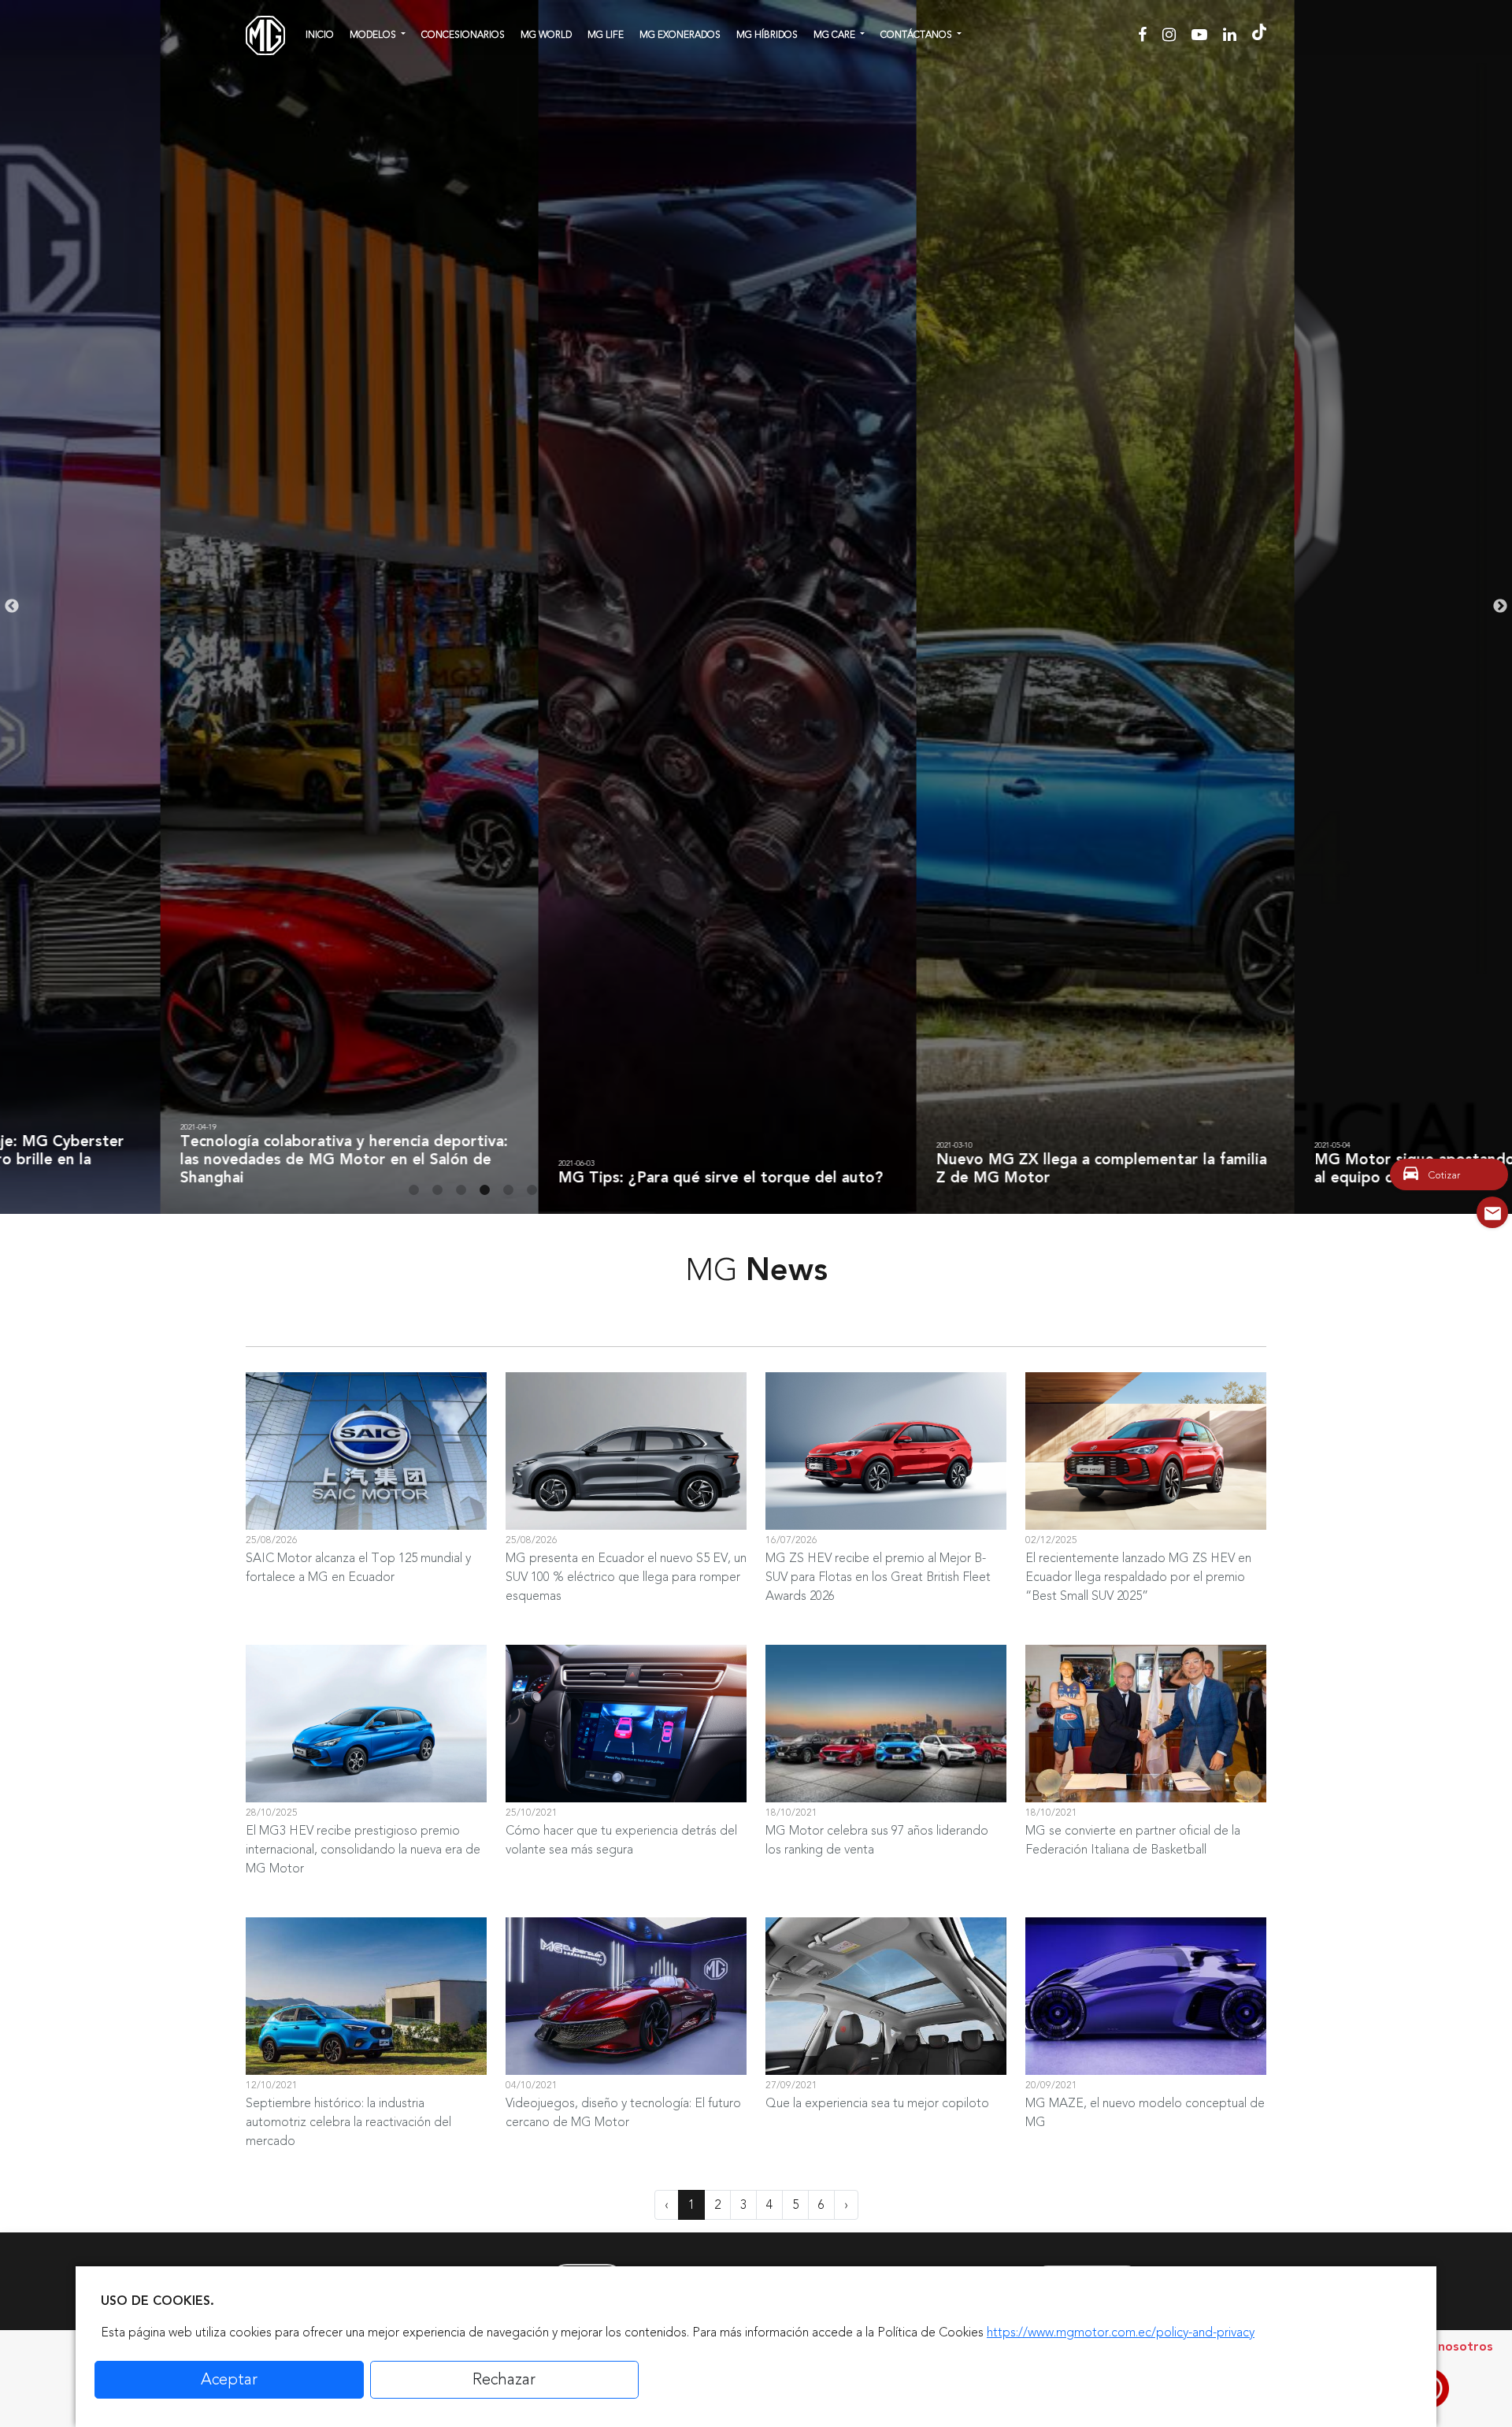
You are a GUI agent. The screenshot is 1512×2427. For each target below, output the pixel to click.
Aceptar (229, 2379)
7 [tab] (555, 1190)
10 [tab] (626, 1190)
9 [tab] (602, 1190)
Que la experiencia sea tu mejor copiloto (877, 2103)
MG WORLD (546, 35)
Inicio (320, 35)
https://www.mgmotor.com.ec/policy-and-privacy (1121, 2332)
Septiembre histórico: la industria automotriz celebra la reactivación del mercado (348, 2122)
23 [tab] (933, 1190)
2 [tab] (437, 1190)
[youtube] (1201, 35)
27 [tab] (1028, 1190)
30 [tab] (1099, 1190)
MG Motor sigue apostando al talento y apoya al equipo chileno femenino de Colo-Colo (1321, 1169)
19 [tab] (839, 1190)
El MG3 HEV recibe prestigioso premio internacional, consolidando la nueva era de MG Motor (363, 1850)
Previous (12, 607)
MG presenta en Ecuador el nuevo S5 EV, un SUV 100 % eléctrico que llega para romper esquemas (626, 1577)
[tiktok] (1259, 35)
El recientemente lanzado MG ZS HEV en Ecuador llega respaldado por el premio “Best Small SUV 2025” (1138, 1577)
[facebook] (1144, 35)
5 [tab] (508, 1190)
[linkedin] (1232, 35)
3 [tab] (461, 1190)
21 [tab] (886, 1190)
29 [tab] (1075, 1190)
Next (1500, 607)
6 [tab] (532, 1190)
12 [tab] (673, 1190)
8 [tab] (579, 1190)
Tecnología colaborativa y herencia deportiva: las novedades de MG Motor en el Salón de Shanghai (183, 1160)
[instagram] (1171, 35)
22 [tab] (910, 1190)
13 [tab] (697, 1190)
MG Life (606, 35)
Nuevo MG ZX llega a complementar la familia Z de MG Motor (941, 1169)
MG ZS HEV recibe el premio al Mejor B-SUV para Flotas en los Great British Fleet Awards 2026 (878, 1577)
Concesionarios (463, 35)
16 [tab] (768, 1190)
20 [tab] (862, 1190)
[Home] (265, 35)
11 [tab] (650, 1190)
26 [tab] (1004, 1190)
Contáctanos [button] (917, 35)
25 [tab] (980, 1190)
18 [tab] (815, 1190)
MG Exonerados (680, 35)
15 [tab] (744, 1190)
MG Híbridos (767, 35)
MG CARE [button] (836, 35)
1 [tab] (413, 1190)
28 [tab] (1051, 1190)
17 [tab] (791, 1190)
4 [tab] (484, 1190)
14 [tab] (721, 1190)
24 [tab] (957, 1190)
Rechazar (504, 2379)
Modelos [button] (374, 35)
